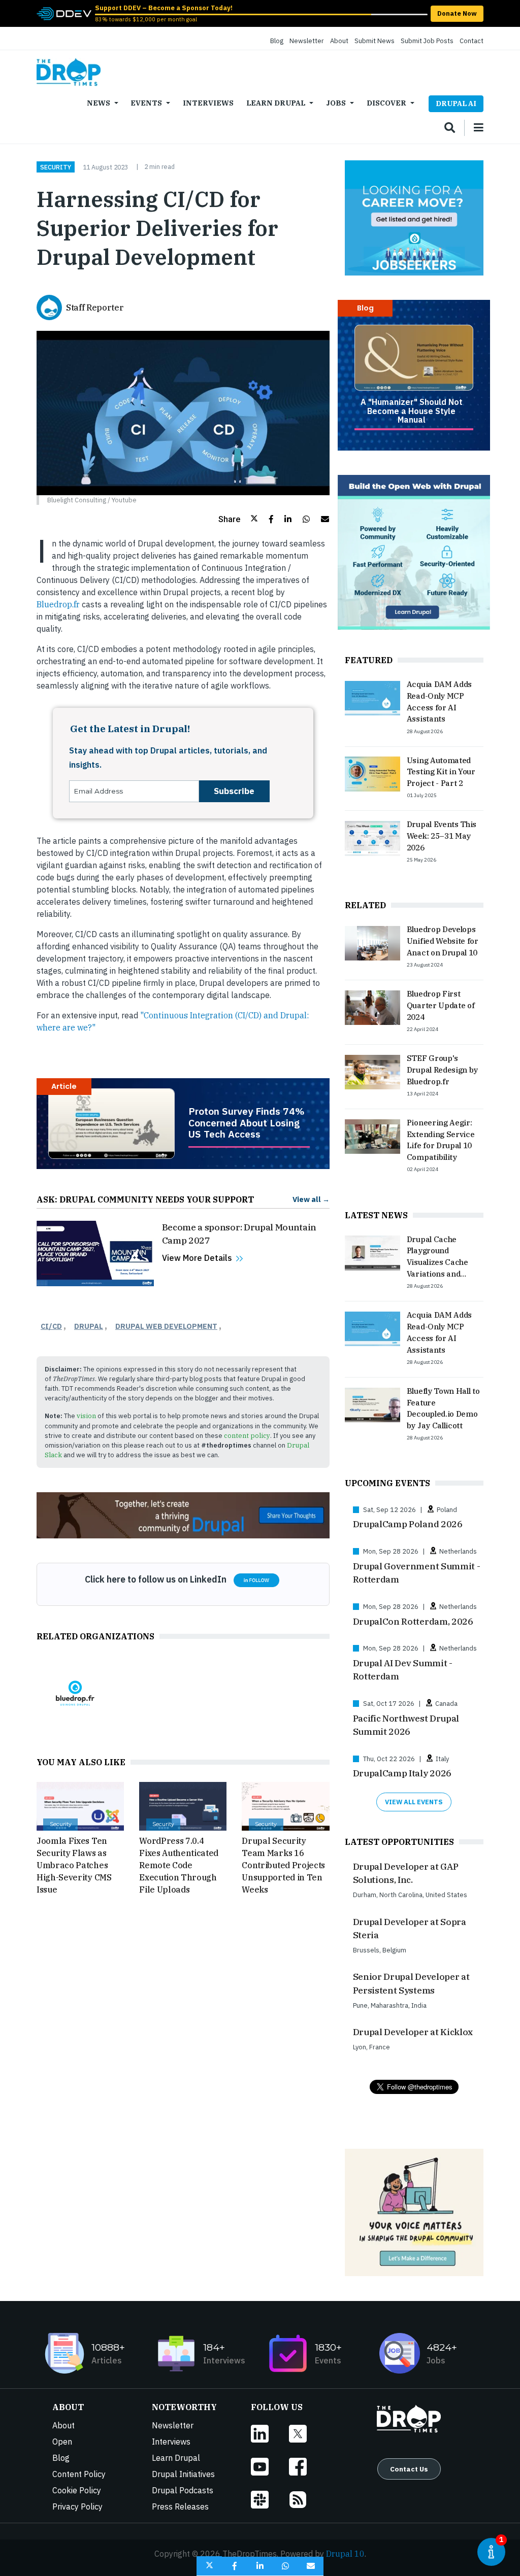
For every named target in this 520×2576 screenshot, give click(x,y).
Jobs (336, 103)
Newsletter (307, 41)
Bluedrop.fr (58, 604)
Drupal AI (456, 103)
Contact (472, 41)
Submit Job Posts (427, 41)
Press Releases (180, 2506)
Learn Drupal (276, 103)
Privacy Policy (77, 2506)
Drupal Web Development (166, 1326)
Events (146, 103)
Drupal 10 (345, 2554)
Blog (277, 41)
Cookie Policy (77, 2490)
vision (86, 1416)
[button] (238, 519)
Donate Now (457, 13)
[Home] (69, 72)
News (99, 103)
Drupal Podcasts (183, 2490)
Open (62, 2442)
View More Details (197, 1258)
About (339, 41)
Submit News (375, 41)
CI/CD (51, 1326)
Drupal (89, 1326)
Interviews (208, 103)
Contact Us (409, 2469)
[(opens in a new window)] (64, 13)
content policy (247, 1436)
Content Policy (79, 2474)
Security (56, 167)
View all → (311, 1199)
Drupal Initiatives (183, 2474)
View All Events (414, 1802)
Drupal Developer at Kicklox (413, 2032)
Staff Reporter (95, 307)
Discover (386, 103)
